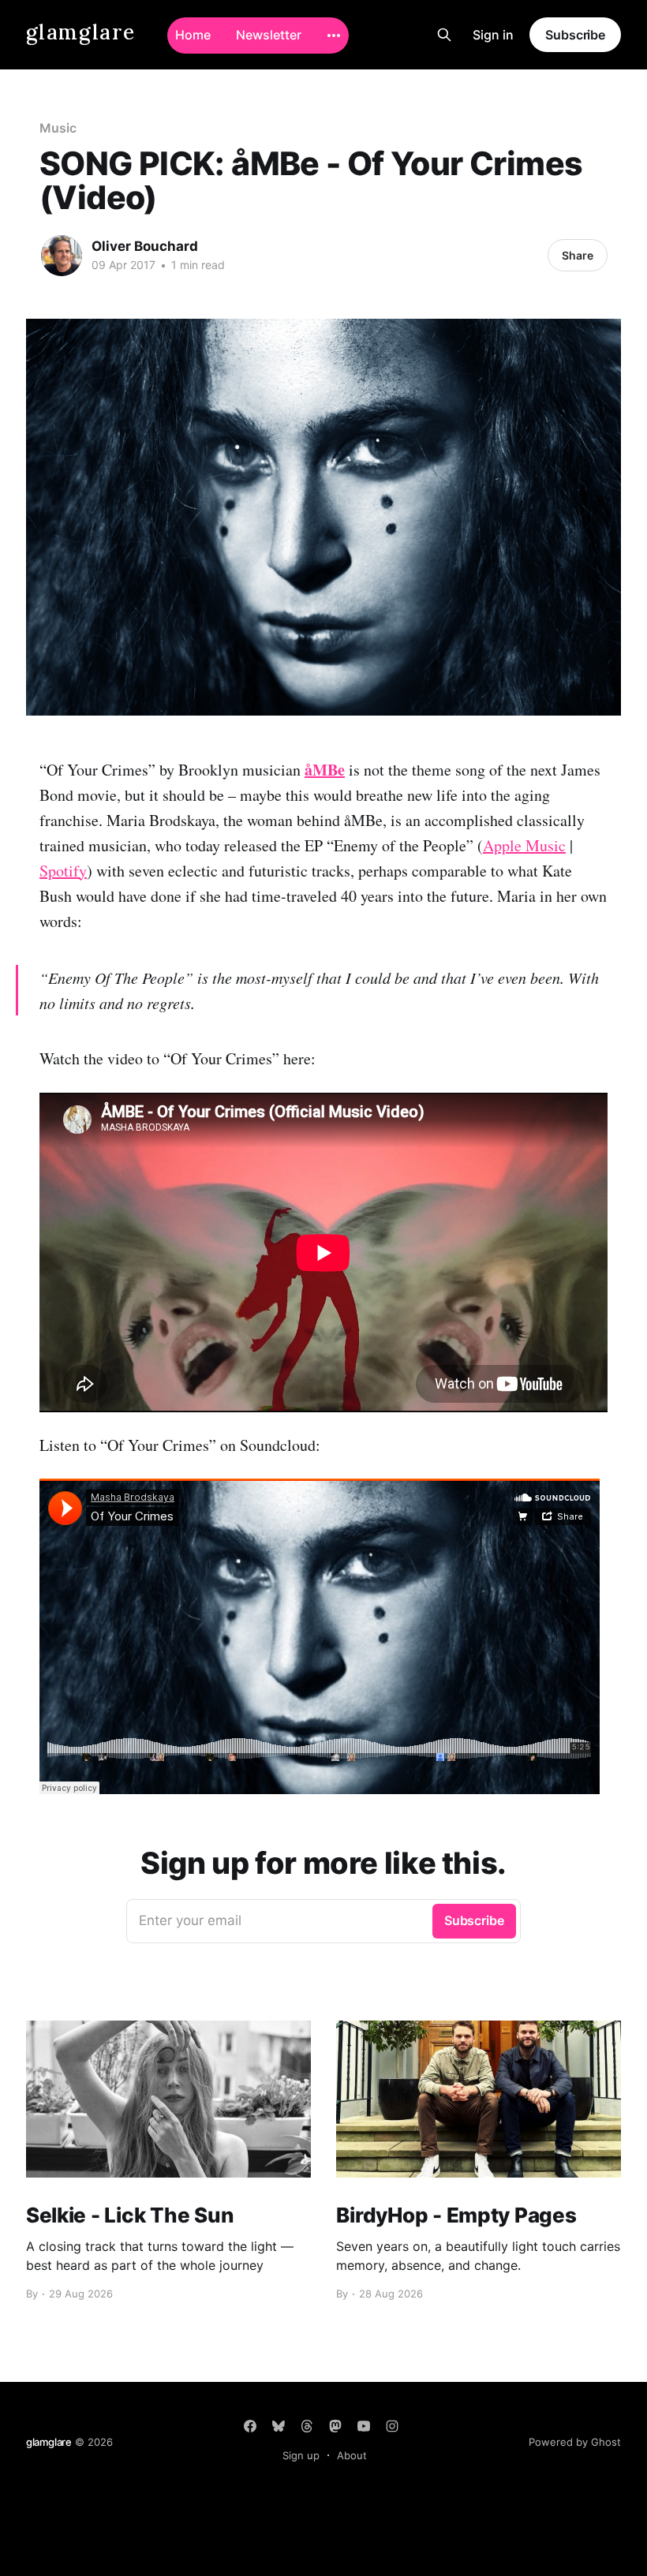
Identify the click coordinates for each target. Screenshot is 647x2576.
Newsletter (269, 35)
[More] (334, 36)
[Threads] (307, 2426)
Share (578, 255)
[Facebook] (250, 2426)
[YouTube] (364, 2426)
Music (58, 128)
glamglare (81, 33)
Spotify (63, 871)
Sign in (493, 35)
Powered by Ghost (575, 2442)
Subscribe (575, 35)
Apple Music (524, 845)
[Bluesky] (279, 2426)
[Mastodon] (335, 2426)
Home (193, 35)
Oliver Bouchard (145, 246)
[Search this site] (444, 35)
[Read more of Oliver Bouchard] (62, 256)
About (352, 2455)
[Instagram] (392, 2426)
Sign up (301, 2455)
